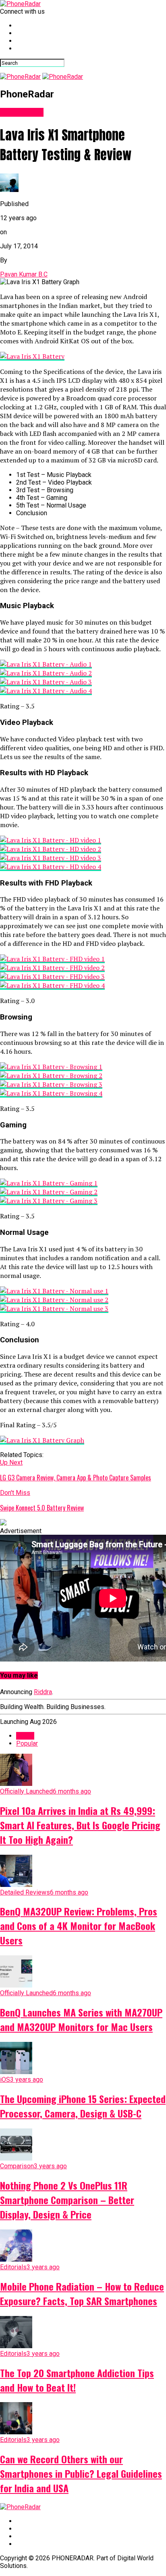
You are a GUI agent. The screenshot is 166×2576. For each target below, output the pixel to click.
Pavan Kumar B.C (24, 274)
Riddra (43, 1692)
